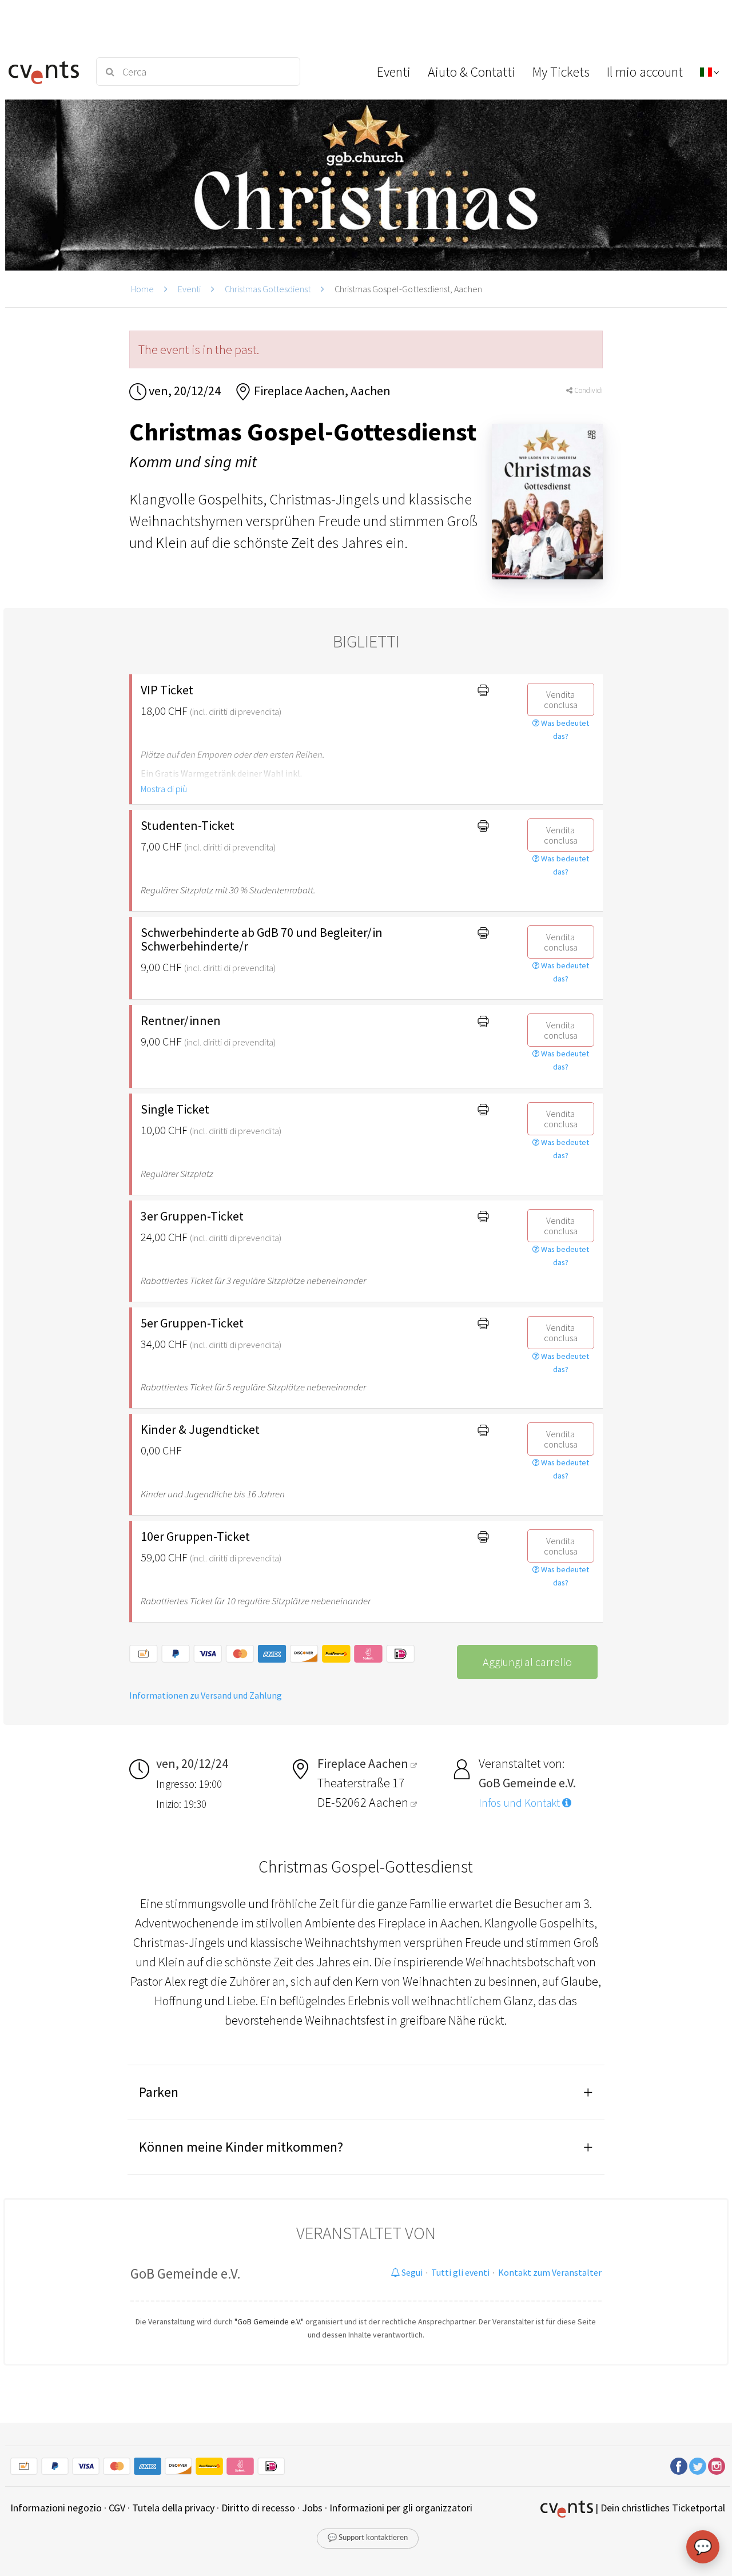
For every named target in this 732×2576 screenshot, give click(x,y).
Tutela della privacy (173, 2508)
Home (142, 289)
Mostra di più (164, 789)
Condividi (588, 390)
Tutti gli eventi (460, 2272)
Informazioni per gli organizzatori (401, 2508)
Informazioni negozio (56, 2508)
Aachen (390, 1802)
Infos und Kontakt (520, 1803)
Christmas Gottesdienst (268, 289)
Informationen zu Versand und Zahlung (206, 1695)
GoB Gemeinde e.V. (186, 2273)
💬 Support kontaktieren (368, 2538)
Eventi (189, 289)
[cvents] (45, 71)
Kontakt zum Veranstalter (550, 2272)
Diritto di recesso (258, 2508)
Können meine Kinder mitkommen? (241, 2147)
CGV (117, 2508)
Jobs (312, 2508)
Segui (411, 2272)
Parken (159, 2092)
